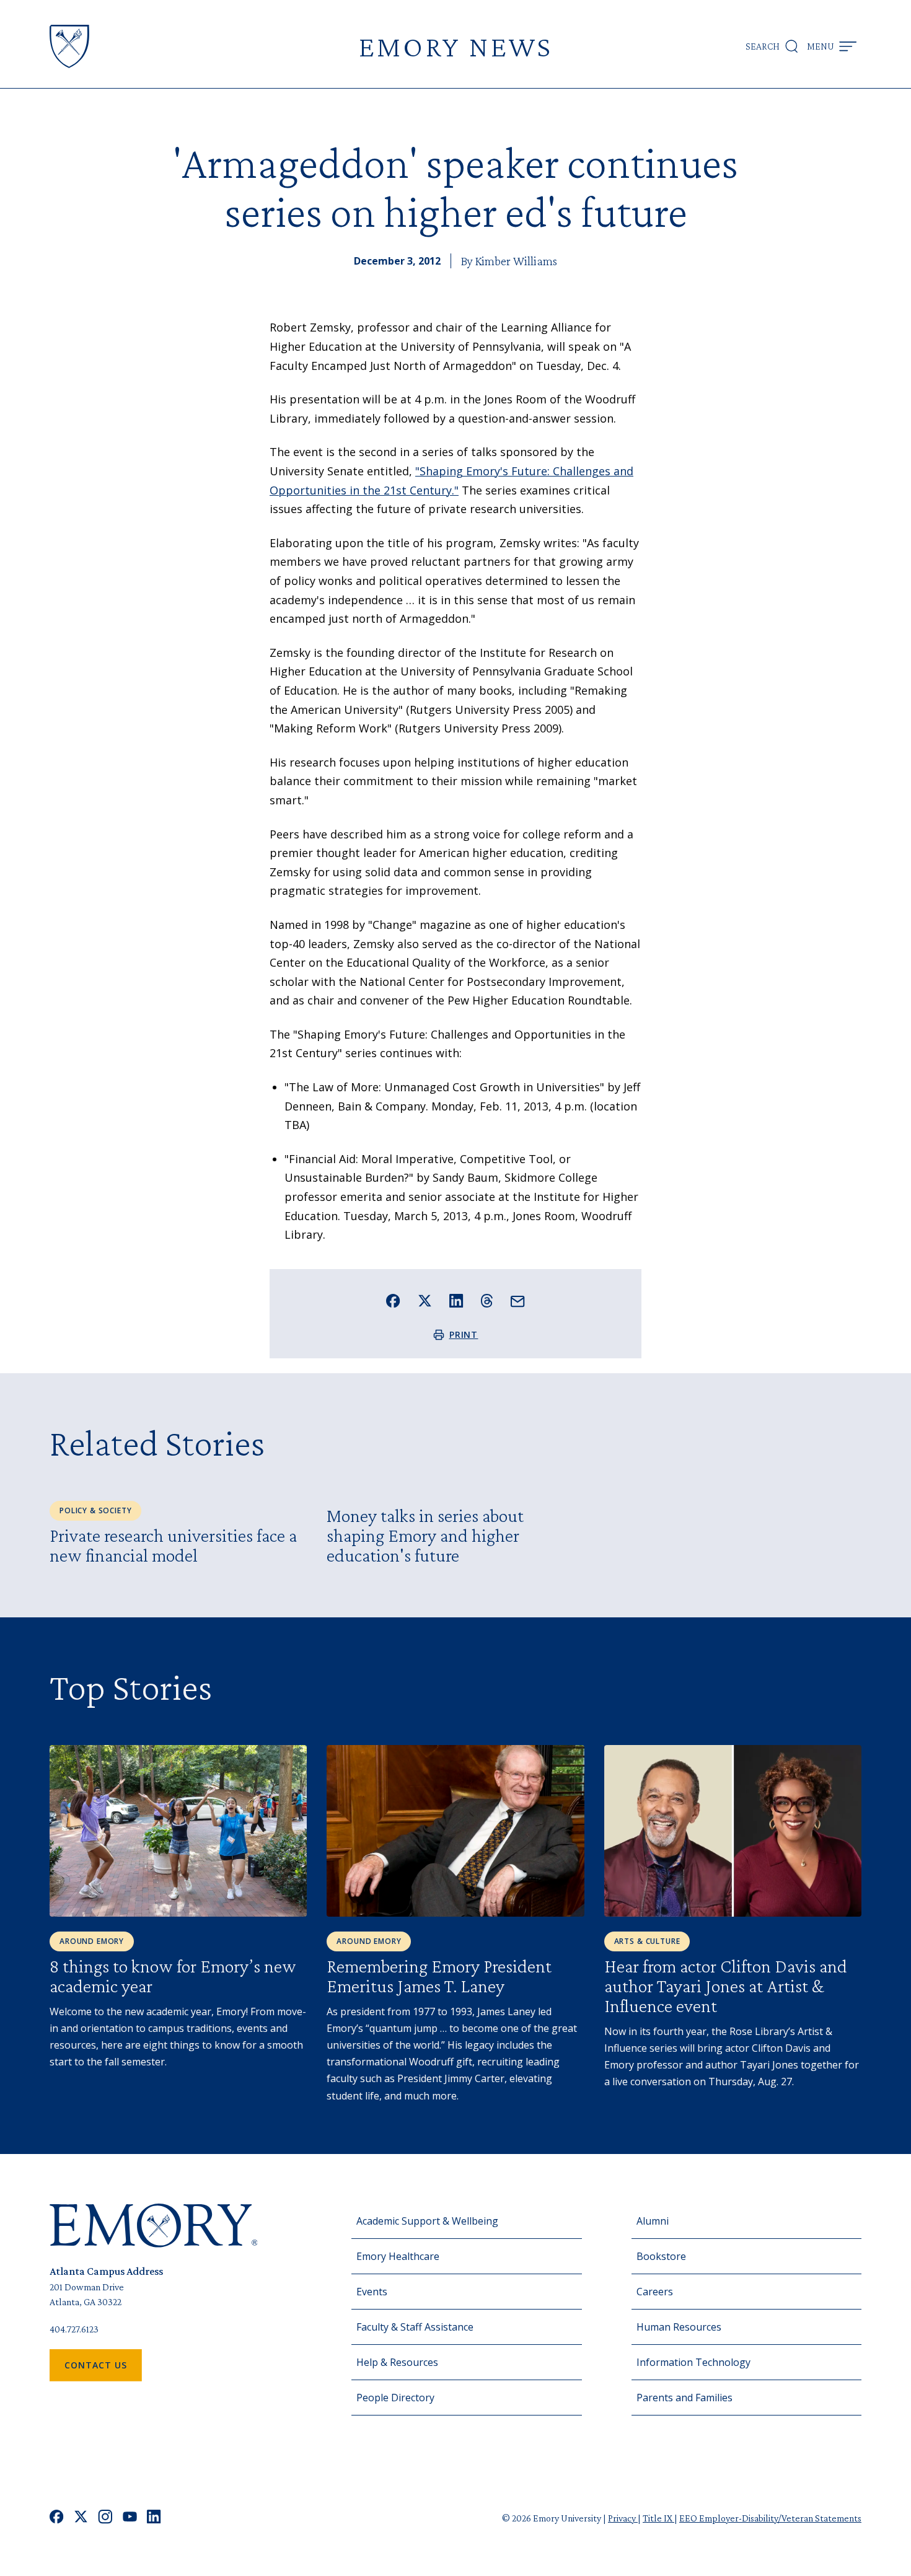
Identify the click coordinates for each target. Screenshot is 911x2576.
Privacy (623, 2518)
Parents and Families (684, 2398)
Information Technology (693, 2362)
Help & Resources (397, 2362)
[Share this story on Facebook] (393, 1301)
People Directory (395, 2398)
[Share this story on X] (425, 1301)
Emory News (455, 46)
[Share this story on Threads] (487, 1301)
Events (372, 2292)
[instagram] (105, 2518)
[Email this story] (518, 1302)
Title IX (658, 2518)
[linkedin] (154, 2518)
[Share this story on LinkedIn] (456, 1301)
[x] (81, 2518)
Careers (655, 2292)
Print (464, 1334)
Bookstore (661, 2256)
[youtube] (130, 2518)
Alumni (653, 2221)
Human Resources (679, 2327)
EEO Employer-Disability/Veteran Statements (770, 2518)
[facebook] (57, 2518)
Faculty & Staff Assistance (415, 2327)
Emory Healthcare (398, 2256)
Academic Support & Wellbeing (427, 2221)
